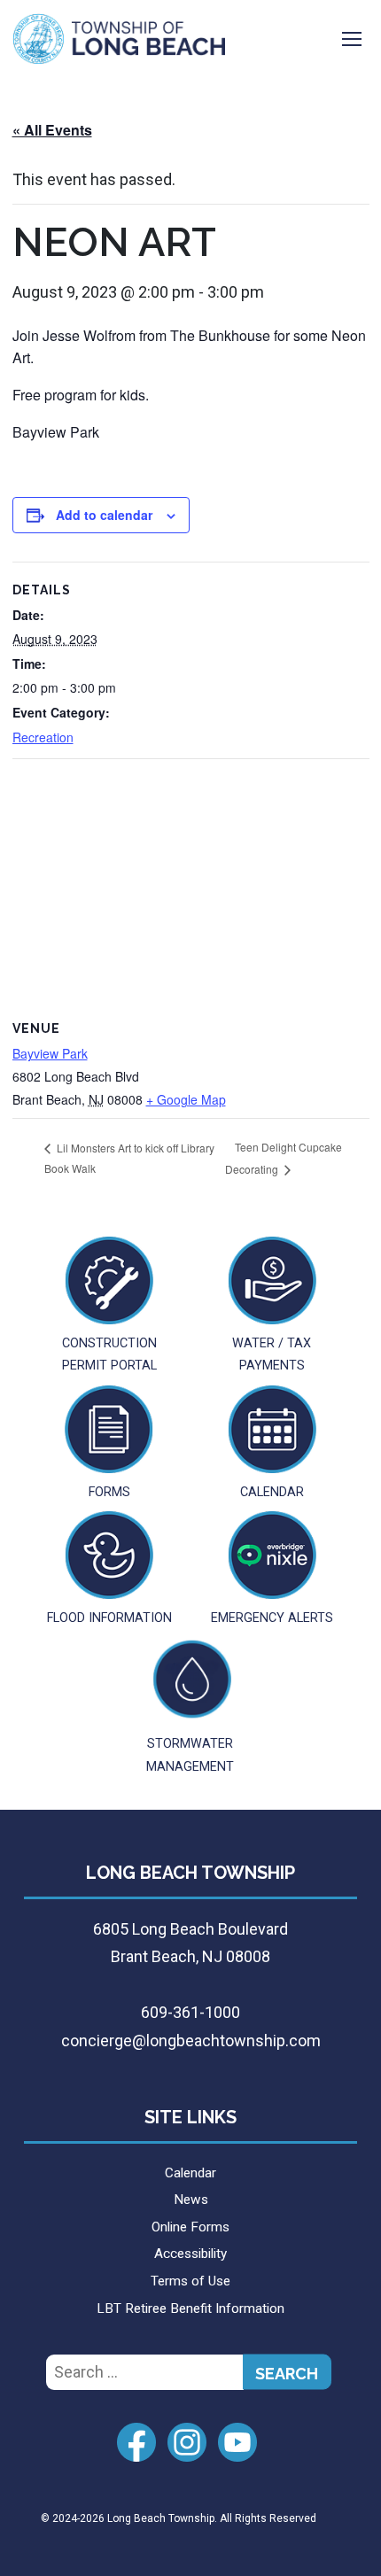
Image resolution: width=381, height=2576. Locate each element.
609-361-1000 (190, 2012)
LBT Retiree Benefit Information (190, 2308)
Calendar (190, 2173)
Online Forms (190, 2227)
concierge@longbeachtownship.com (191, 2041)
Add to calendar (104, 515)
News (191, 2200)
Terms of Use (190, 2281)
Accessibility (190, 2254)
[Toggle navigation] (352, 39)
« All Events (52, 130)
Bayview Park (50, 1053)
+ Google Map (186, 1099)
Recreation (43, 737)
